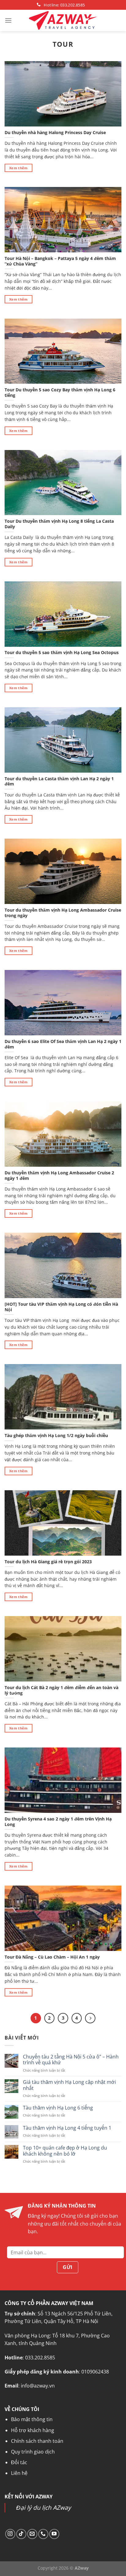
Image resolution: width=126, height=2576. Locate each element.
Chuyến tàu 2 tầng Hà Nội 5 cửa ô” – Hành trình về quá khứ (71, 2060)
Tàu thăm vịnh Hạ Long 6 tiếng (58, 2108)
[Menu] (8, 20)
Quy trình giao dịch (33, 2452)
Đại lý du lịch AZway (44, 2507)
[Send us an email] (32, 2534)
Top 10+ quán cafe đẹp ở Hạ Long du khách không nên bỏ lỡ (65, 2151)
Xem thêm (19, 168)
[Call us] (43, 2534)
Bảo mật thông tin (32, 2419)
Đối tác (19, 2462)
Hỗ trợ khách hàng (33, 2430)
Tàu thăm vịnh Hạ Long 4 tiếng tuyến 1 (67, 2128)
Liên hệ (19, 2473)
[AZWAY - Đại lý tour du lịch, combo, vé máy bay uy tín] (63, 20)
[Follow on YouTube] (54, 2534)
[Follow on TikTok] (21, 2534)
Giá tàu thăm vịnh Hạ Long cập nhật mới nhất (69, 2085)
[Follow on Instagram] (10, 2534)
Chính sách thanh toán (37, 2441)
